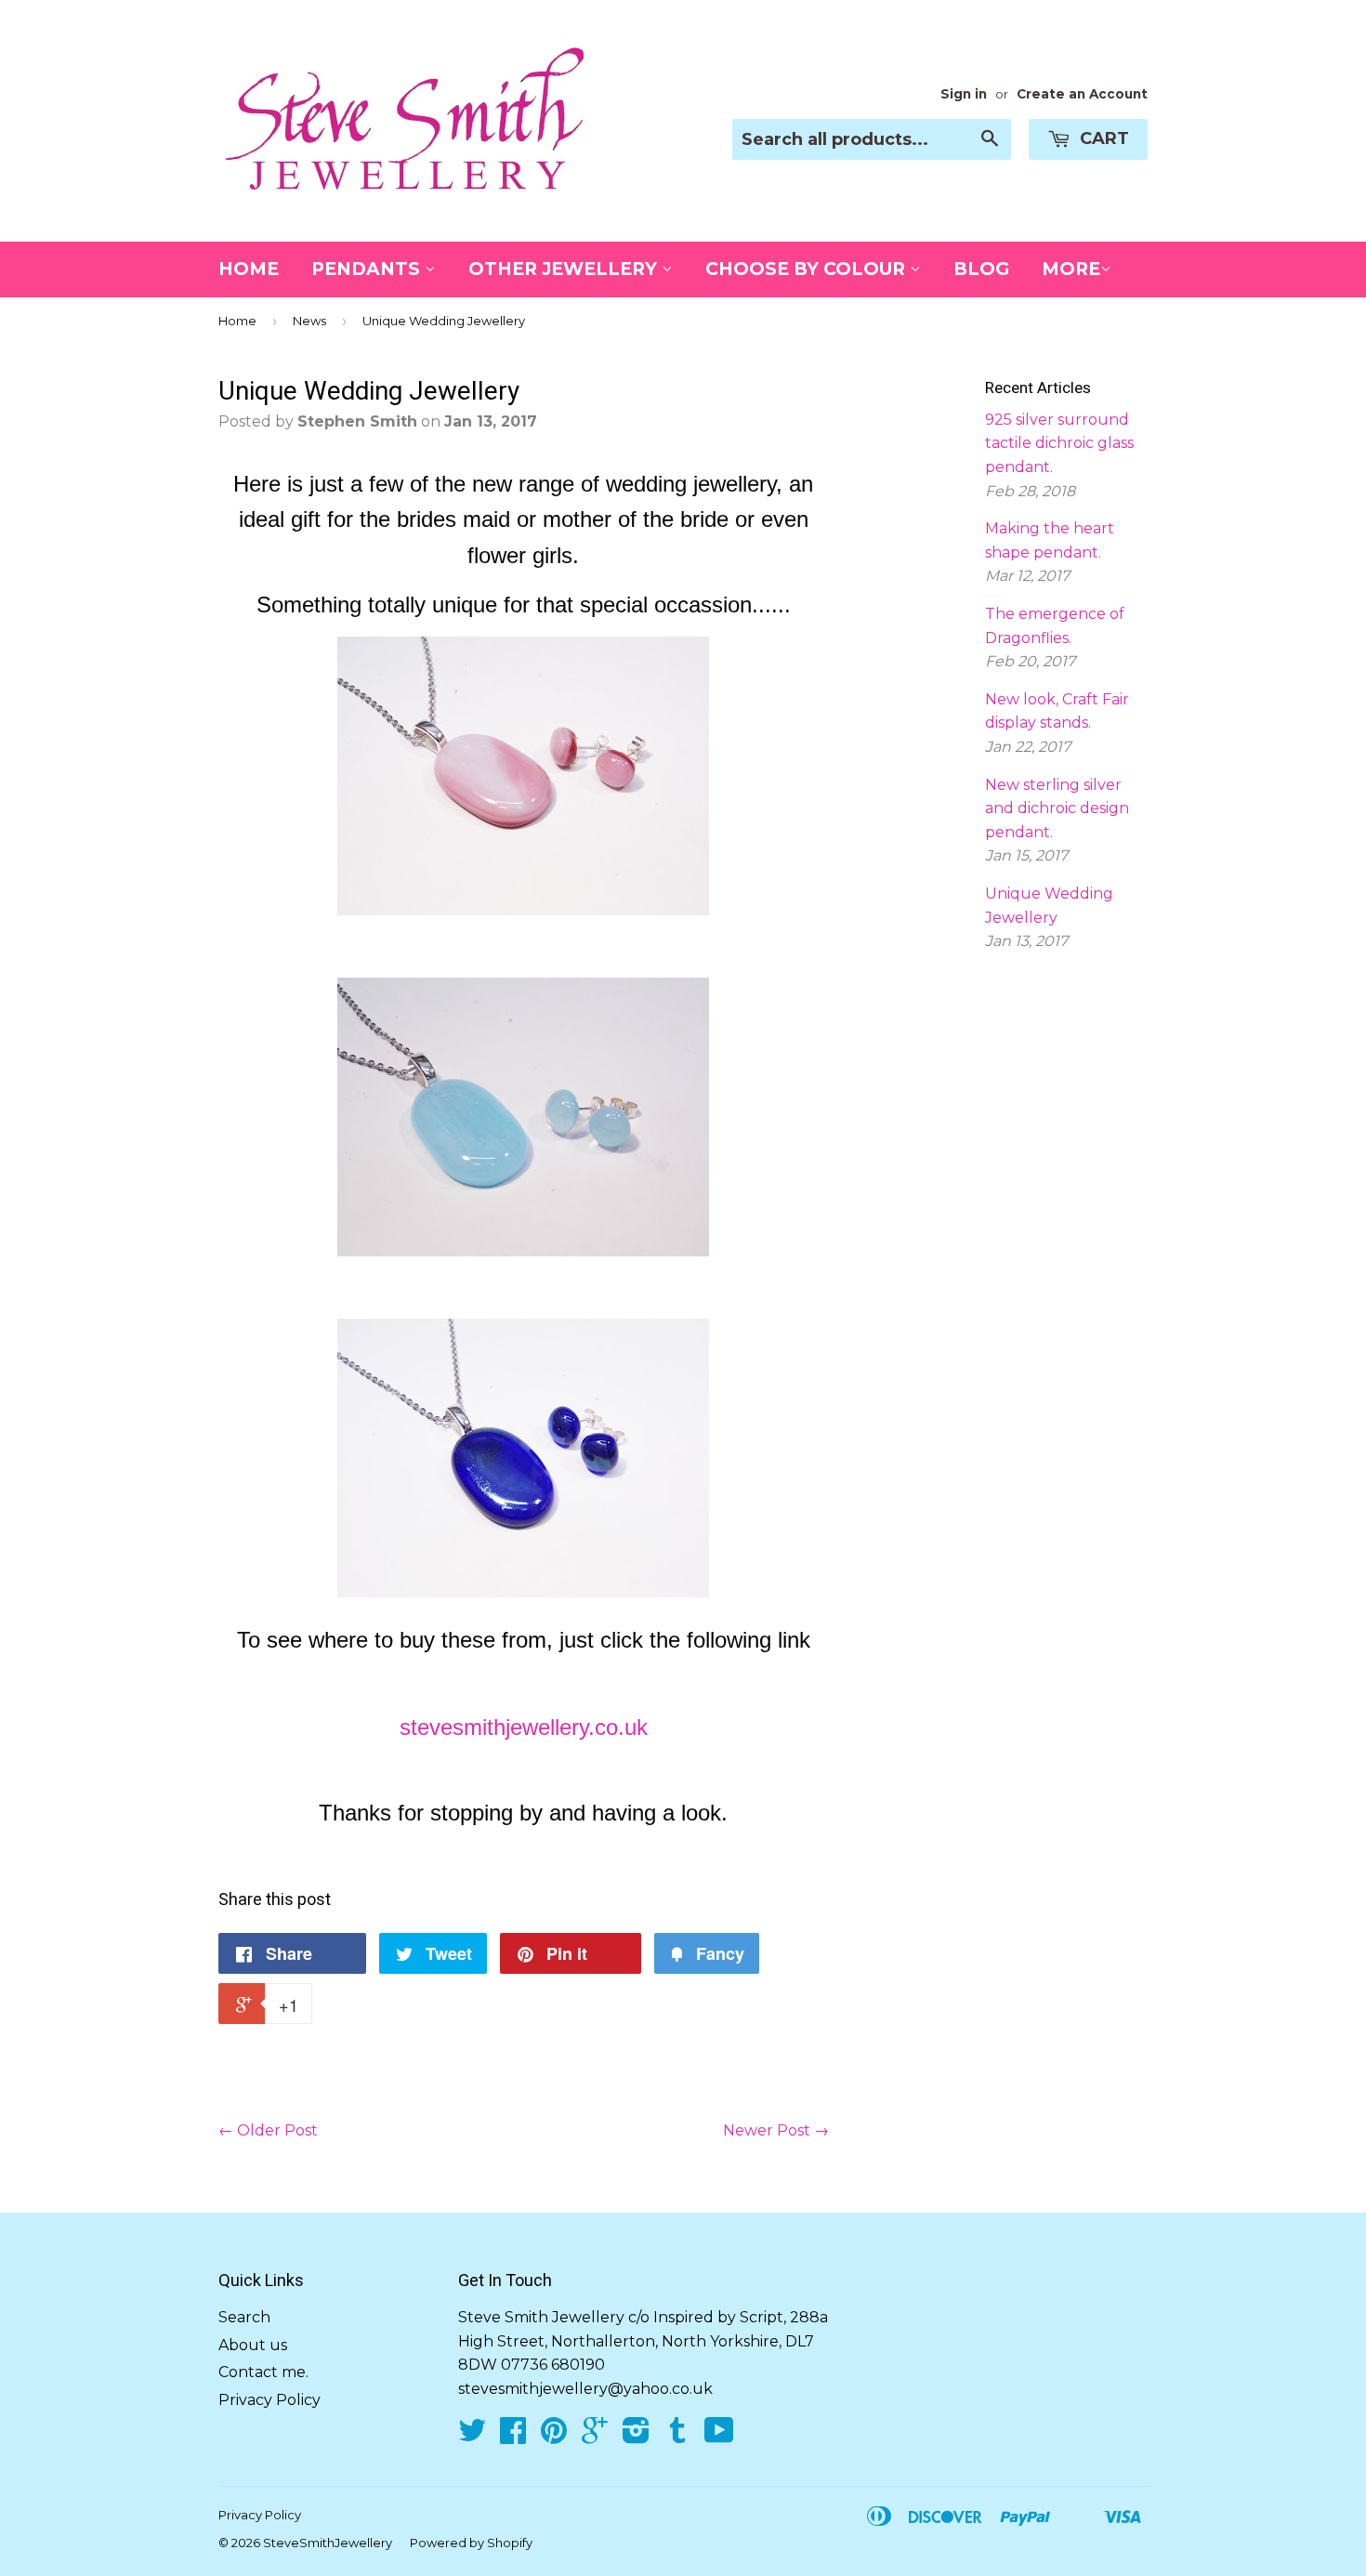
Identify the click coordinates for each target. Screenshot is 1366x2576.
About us (253, 2345)
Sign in (964, 94)
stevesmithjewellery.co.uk (524, 1727)
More (1071, 269)
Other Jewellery (565, 269)
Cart (1102, 138)
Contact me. (263, 2372)
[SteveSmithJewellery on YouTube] (719, 2436)
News (309, 321)
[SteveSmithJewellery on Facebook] (513, 2436)
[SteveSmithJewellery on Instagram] (636, 2436)
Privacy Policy (269, 2400)
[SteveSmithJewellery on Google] (595, 2436)
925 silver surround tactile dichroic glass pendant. (1059, 443)
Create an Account (1082, 94)
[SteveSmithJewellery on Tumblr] (677, 2436)
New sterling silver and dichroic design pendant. (1057, 808)
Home (249, 269)
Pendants (368, 269)
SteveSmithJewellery (328, 2543)
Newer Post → (776, 2130)
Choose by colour (808, 269)
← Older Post (268, 2130)
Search (244, 2317)
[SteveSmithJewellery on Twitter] (472, 2436)
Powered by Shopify (471, 2543)
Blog (981, 269)
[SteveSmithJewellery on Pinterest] (554, 2436)
